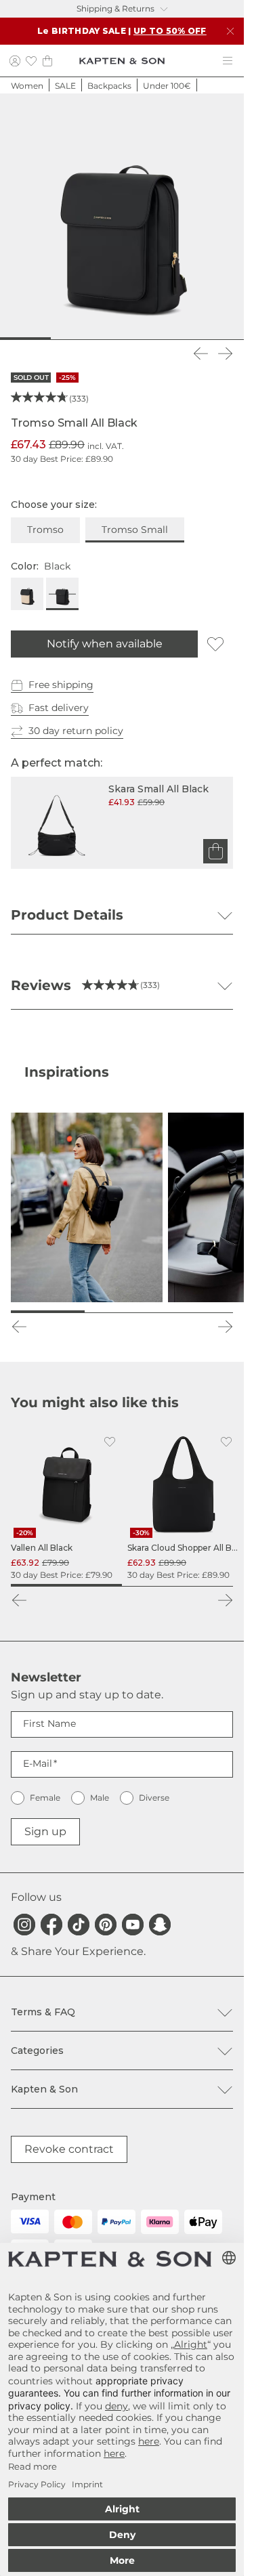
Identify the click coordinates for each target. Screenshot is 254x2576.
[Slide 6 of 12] (112, 339)
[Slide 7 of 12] (132, 339)
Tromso (45, 530)
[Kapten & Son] (122, 61)
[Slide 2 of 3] (122, 1312)
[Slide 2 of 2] (177, 1585)
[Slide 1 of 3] (48, 1312)
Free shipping (61, 685)
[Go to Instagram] (24, 1925)
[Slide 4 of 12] (71, 339)
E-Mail (38, 1763)
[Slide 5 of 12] (91, 339)
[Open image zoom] (122, 215)
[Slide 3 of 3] (196, 1312)
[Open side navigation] (228, 61)
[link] (66, 1505)
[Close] (230, 31)
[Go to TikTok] (79, 1925)
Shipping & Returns (115, 8)
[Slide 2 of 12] (30, 339)
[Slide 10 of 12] (193, 339)
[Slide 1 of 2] (66, 1585)
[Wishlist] (31, 61)
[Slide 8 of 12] (152, 339)
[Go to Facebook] (51, 1925)
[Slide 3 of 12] (51, 339)
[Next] (225, 353)
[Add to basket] (215, 851)
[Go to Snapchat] (160, 1925)
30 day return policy (76, 731)
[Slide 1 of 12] (10, 339)
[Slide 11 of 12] (213, 339)
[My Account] (15, 61)
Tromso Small (135, 530)
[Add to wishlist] (215, 644)
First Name (49, 1723)
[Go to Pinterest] (106, 1925)
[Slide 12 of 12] (234, 339)
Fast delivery (59, 708)
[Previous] (200, 353)
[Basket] (47, 61)
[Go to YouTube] (133, 1925)
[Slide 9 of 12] (173, 339)
